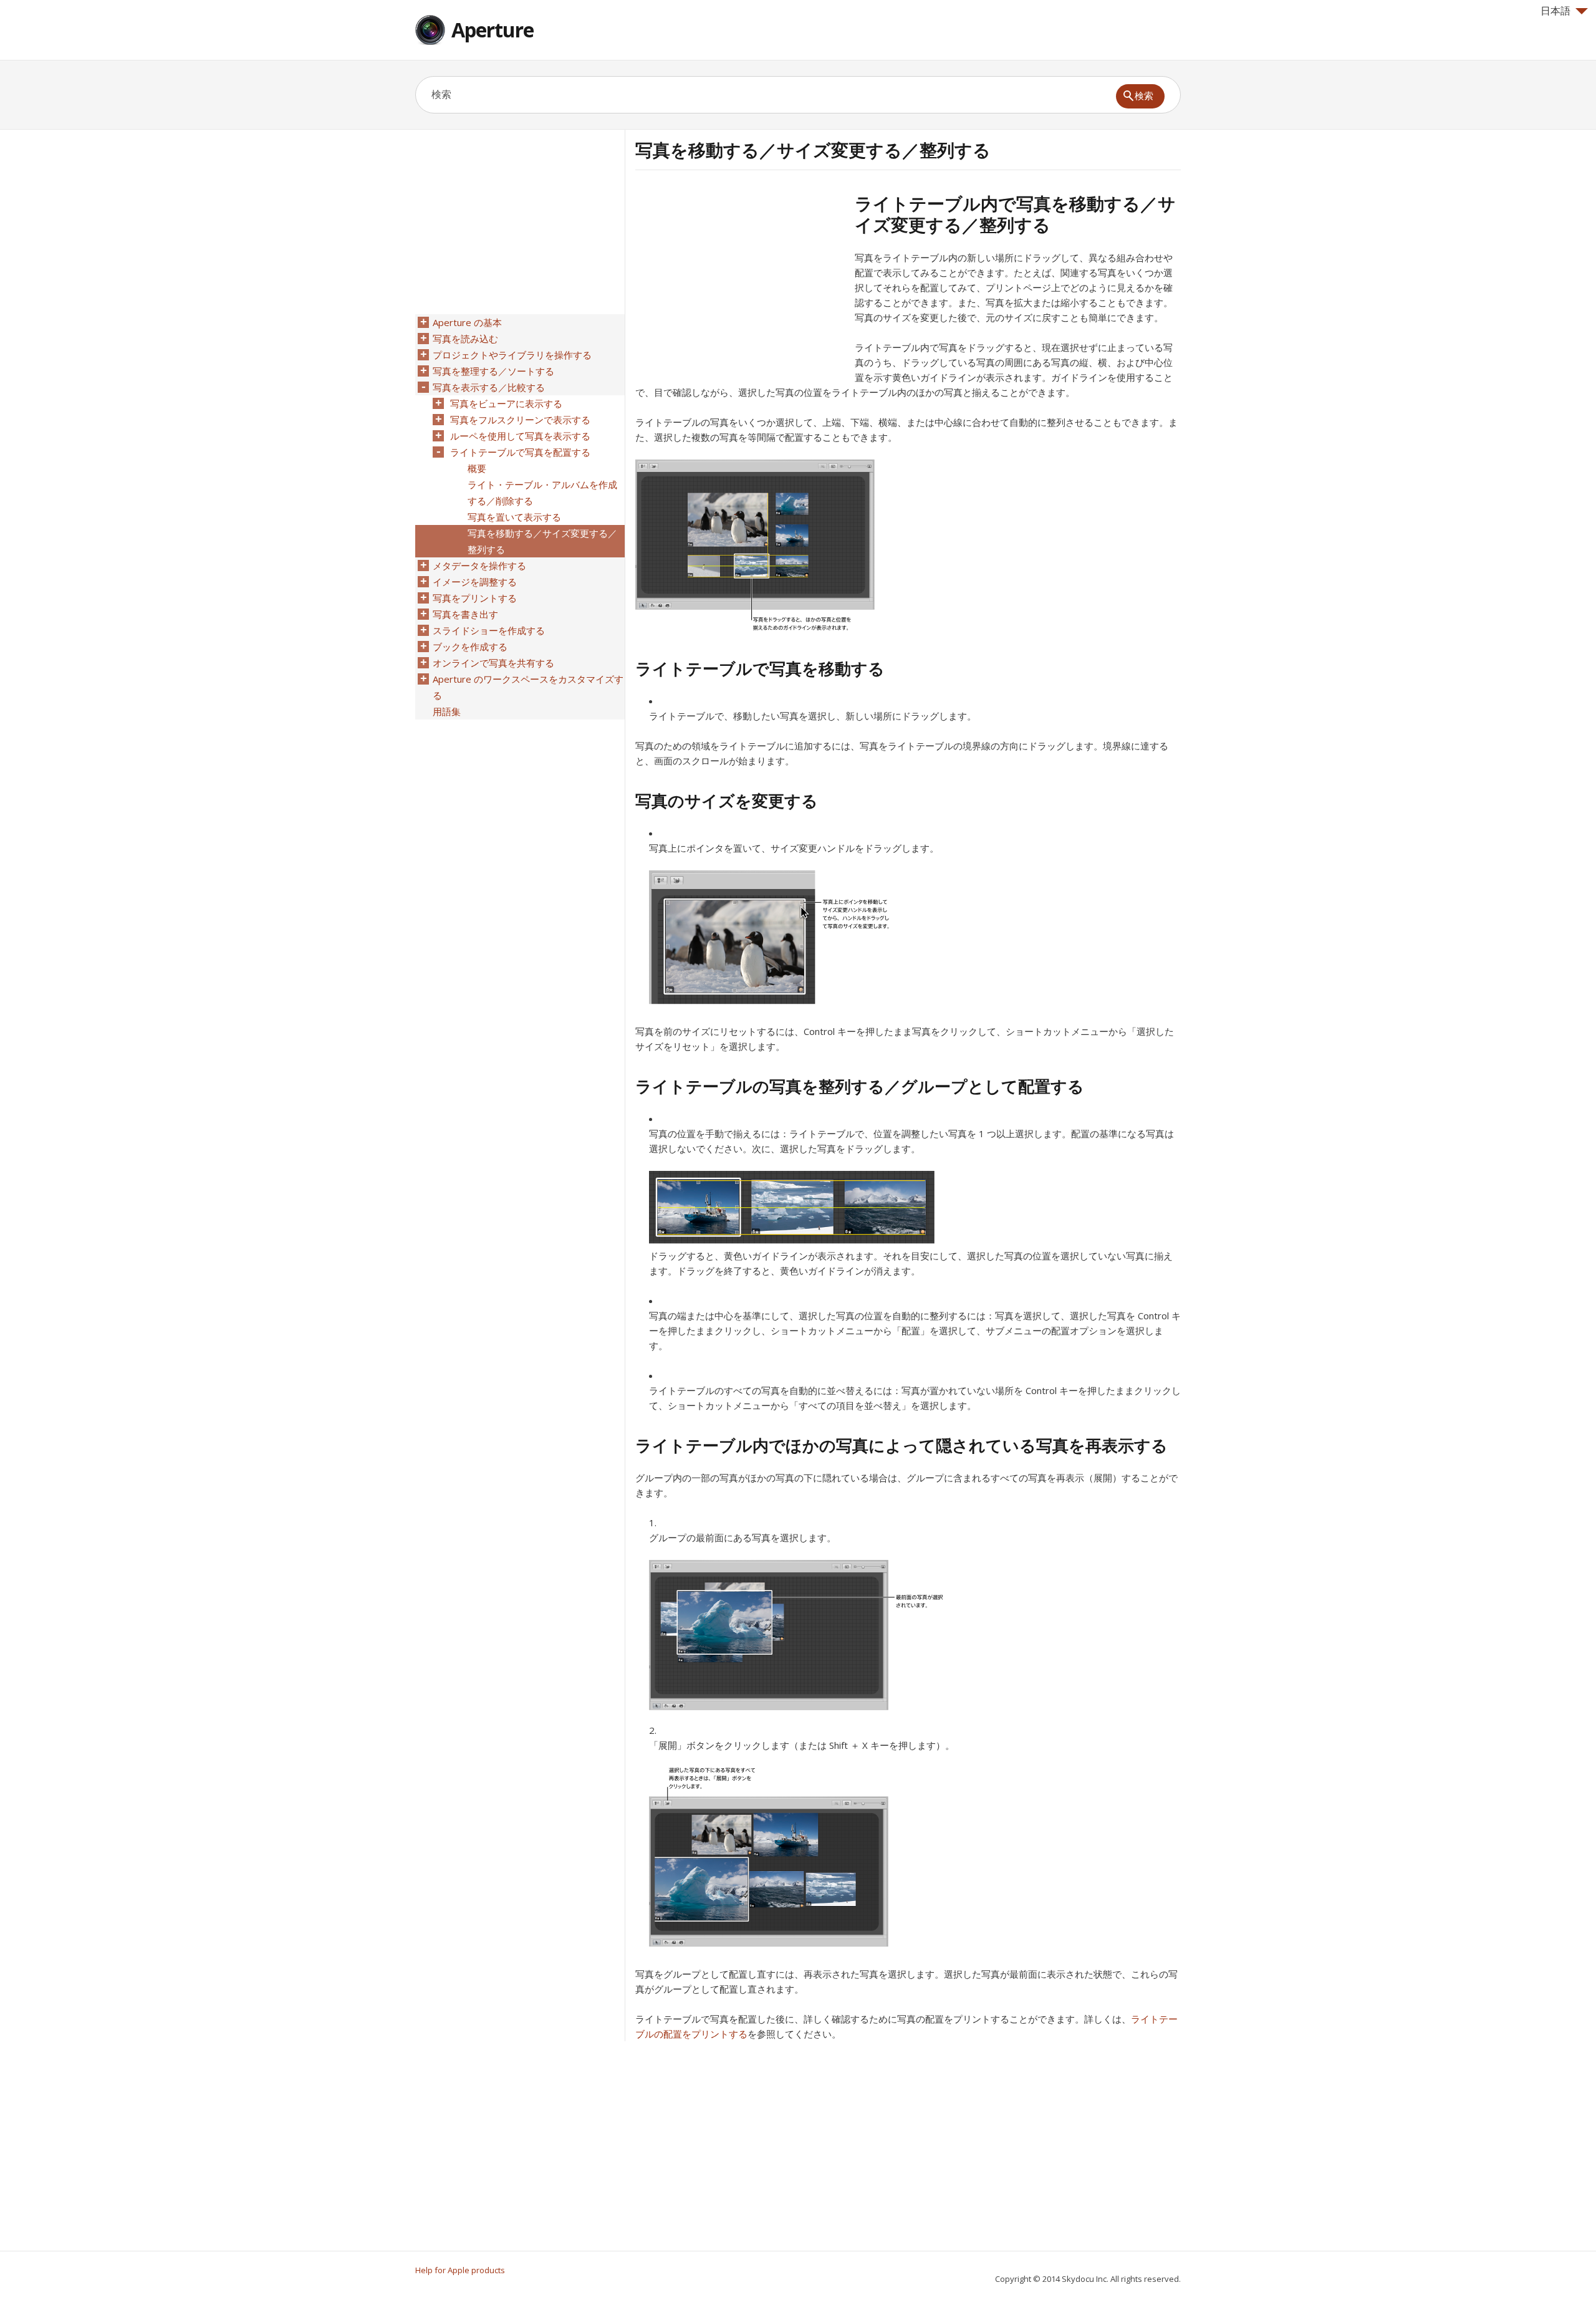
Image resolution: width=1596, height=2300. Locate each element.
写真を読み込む (465, 339)
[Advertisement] (740, 280)
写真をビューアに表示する (506, 403)
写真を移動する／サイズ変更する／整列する (542, 541)
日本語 (1555, 11)
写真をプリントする (475, 598)
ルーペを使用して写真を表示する (520, 436)
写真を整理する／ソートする (493, 371)
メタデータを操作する (479, 565)
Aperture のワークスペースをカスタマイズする (528, 687)
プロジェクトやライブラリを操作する (512, 355)
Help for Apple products (460, 2270)
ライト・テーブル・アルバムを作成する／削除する (542, 493)
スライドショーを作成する (489, 630)
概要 (477, 468)
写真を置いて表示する (514, 517)
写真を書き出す (465, 614)
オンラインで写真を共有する (493, 663)
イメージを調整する (475, 582)
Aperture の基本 (467, 322)
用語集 (447, 711)
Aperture (493, 30)
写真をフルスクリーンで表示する (520, 420)
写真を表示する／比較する (489, 387)
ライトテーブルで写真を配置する (520, 452)
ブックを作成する (470, 647)
